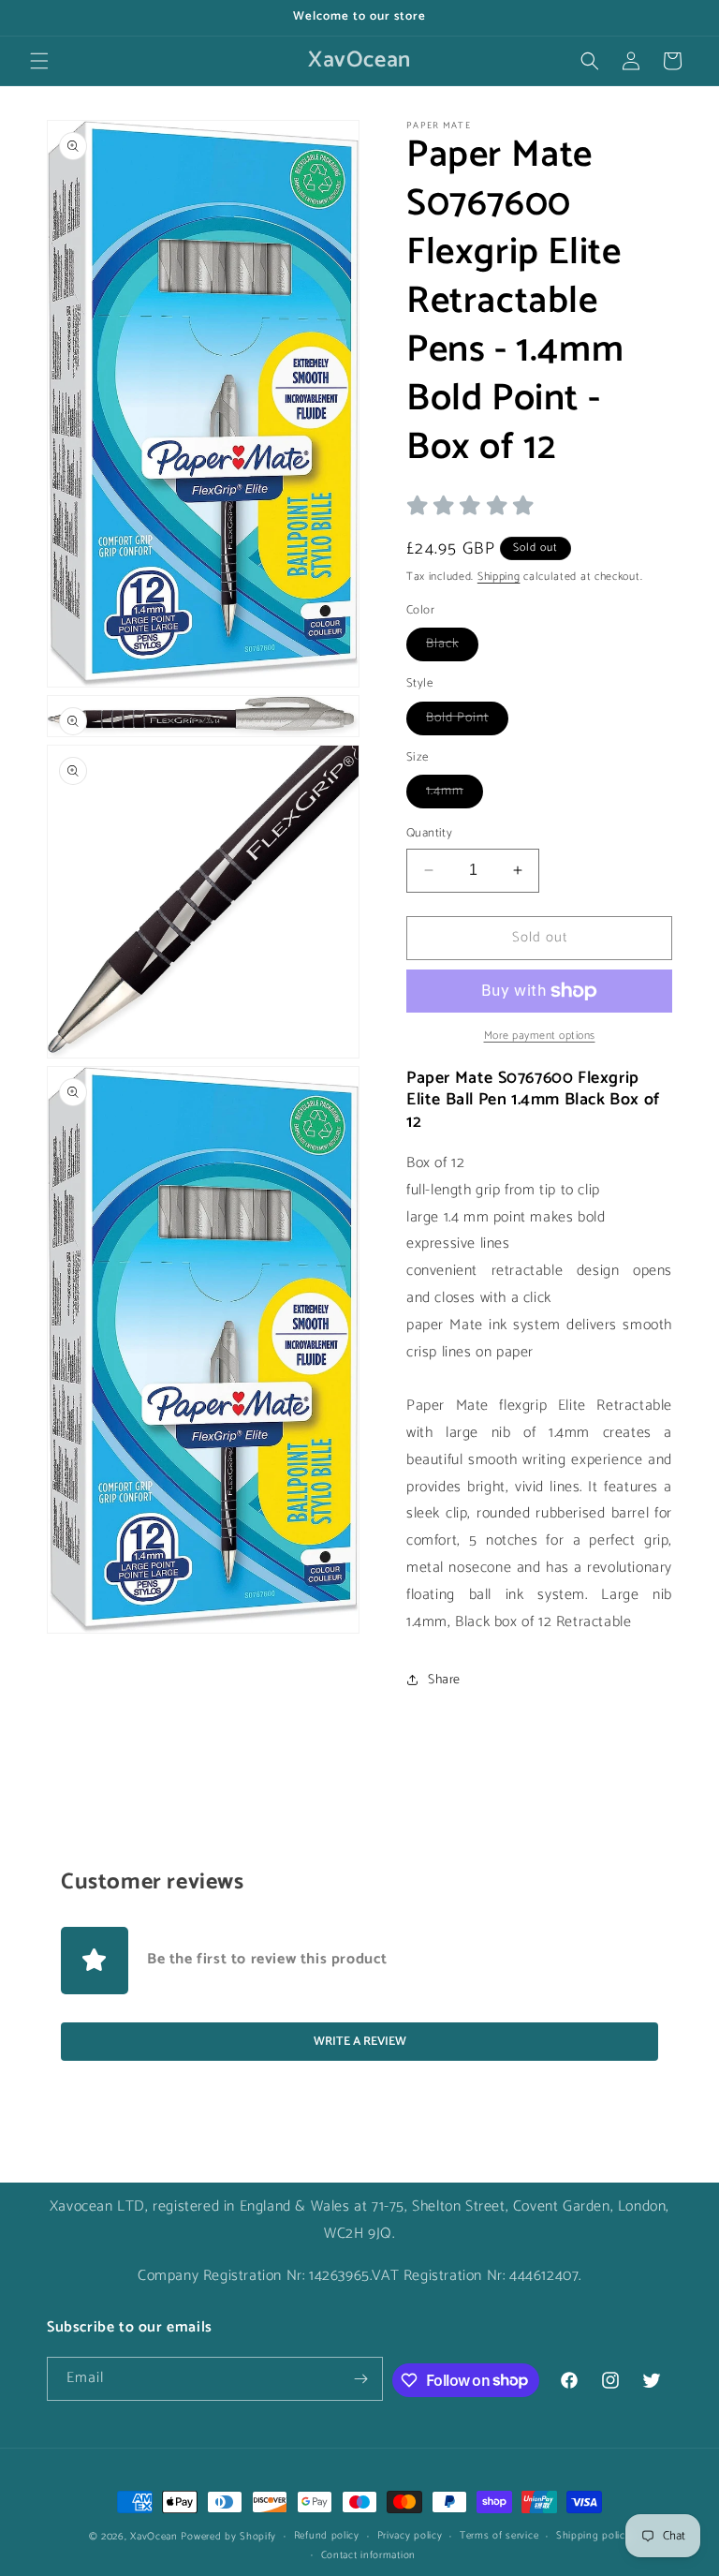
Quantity (429, 834)
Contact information (368, 2555)
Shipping (499, 577)
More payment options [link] (540, 1036)
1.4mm (455, 794)
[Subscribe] (361, 2379)
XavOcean (154, 2537)
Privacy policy (410, 2536)
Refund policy (327, 2536)
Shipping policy (594, 2536)
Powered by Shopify (228, 2537)
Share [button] (444, 1680)
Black (452, 647)
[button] (39, 61)
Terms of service (499, 2536)
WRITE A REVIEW (360, 2042)
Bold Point (467, 721)
